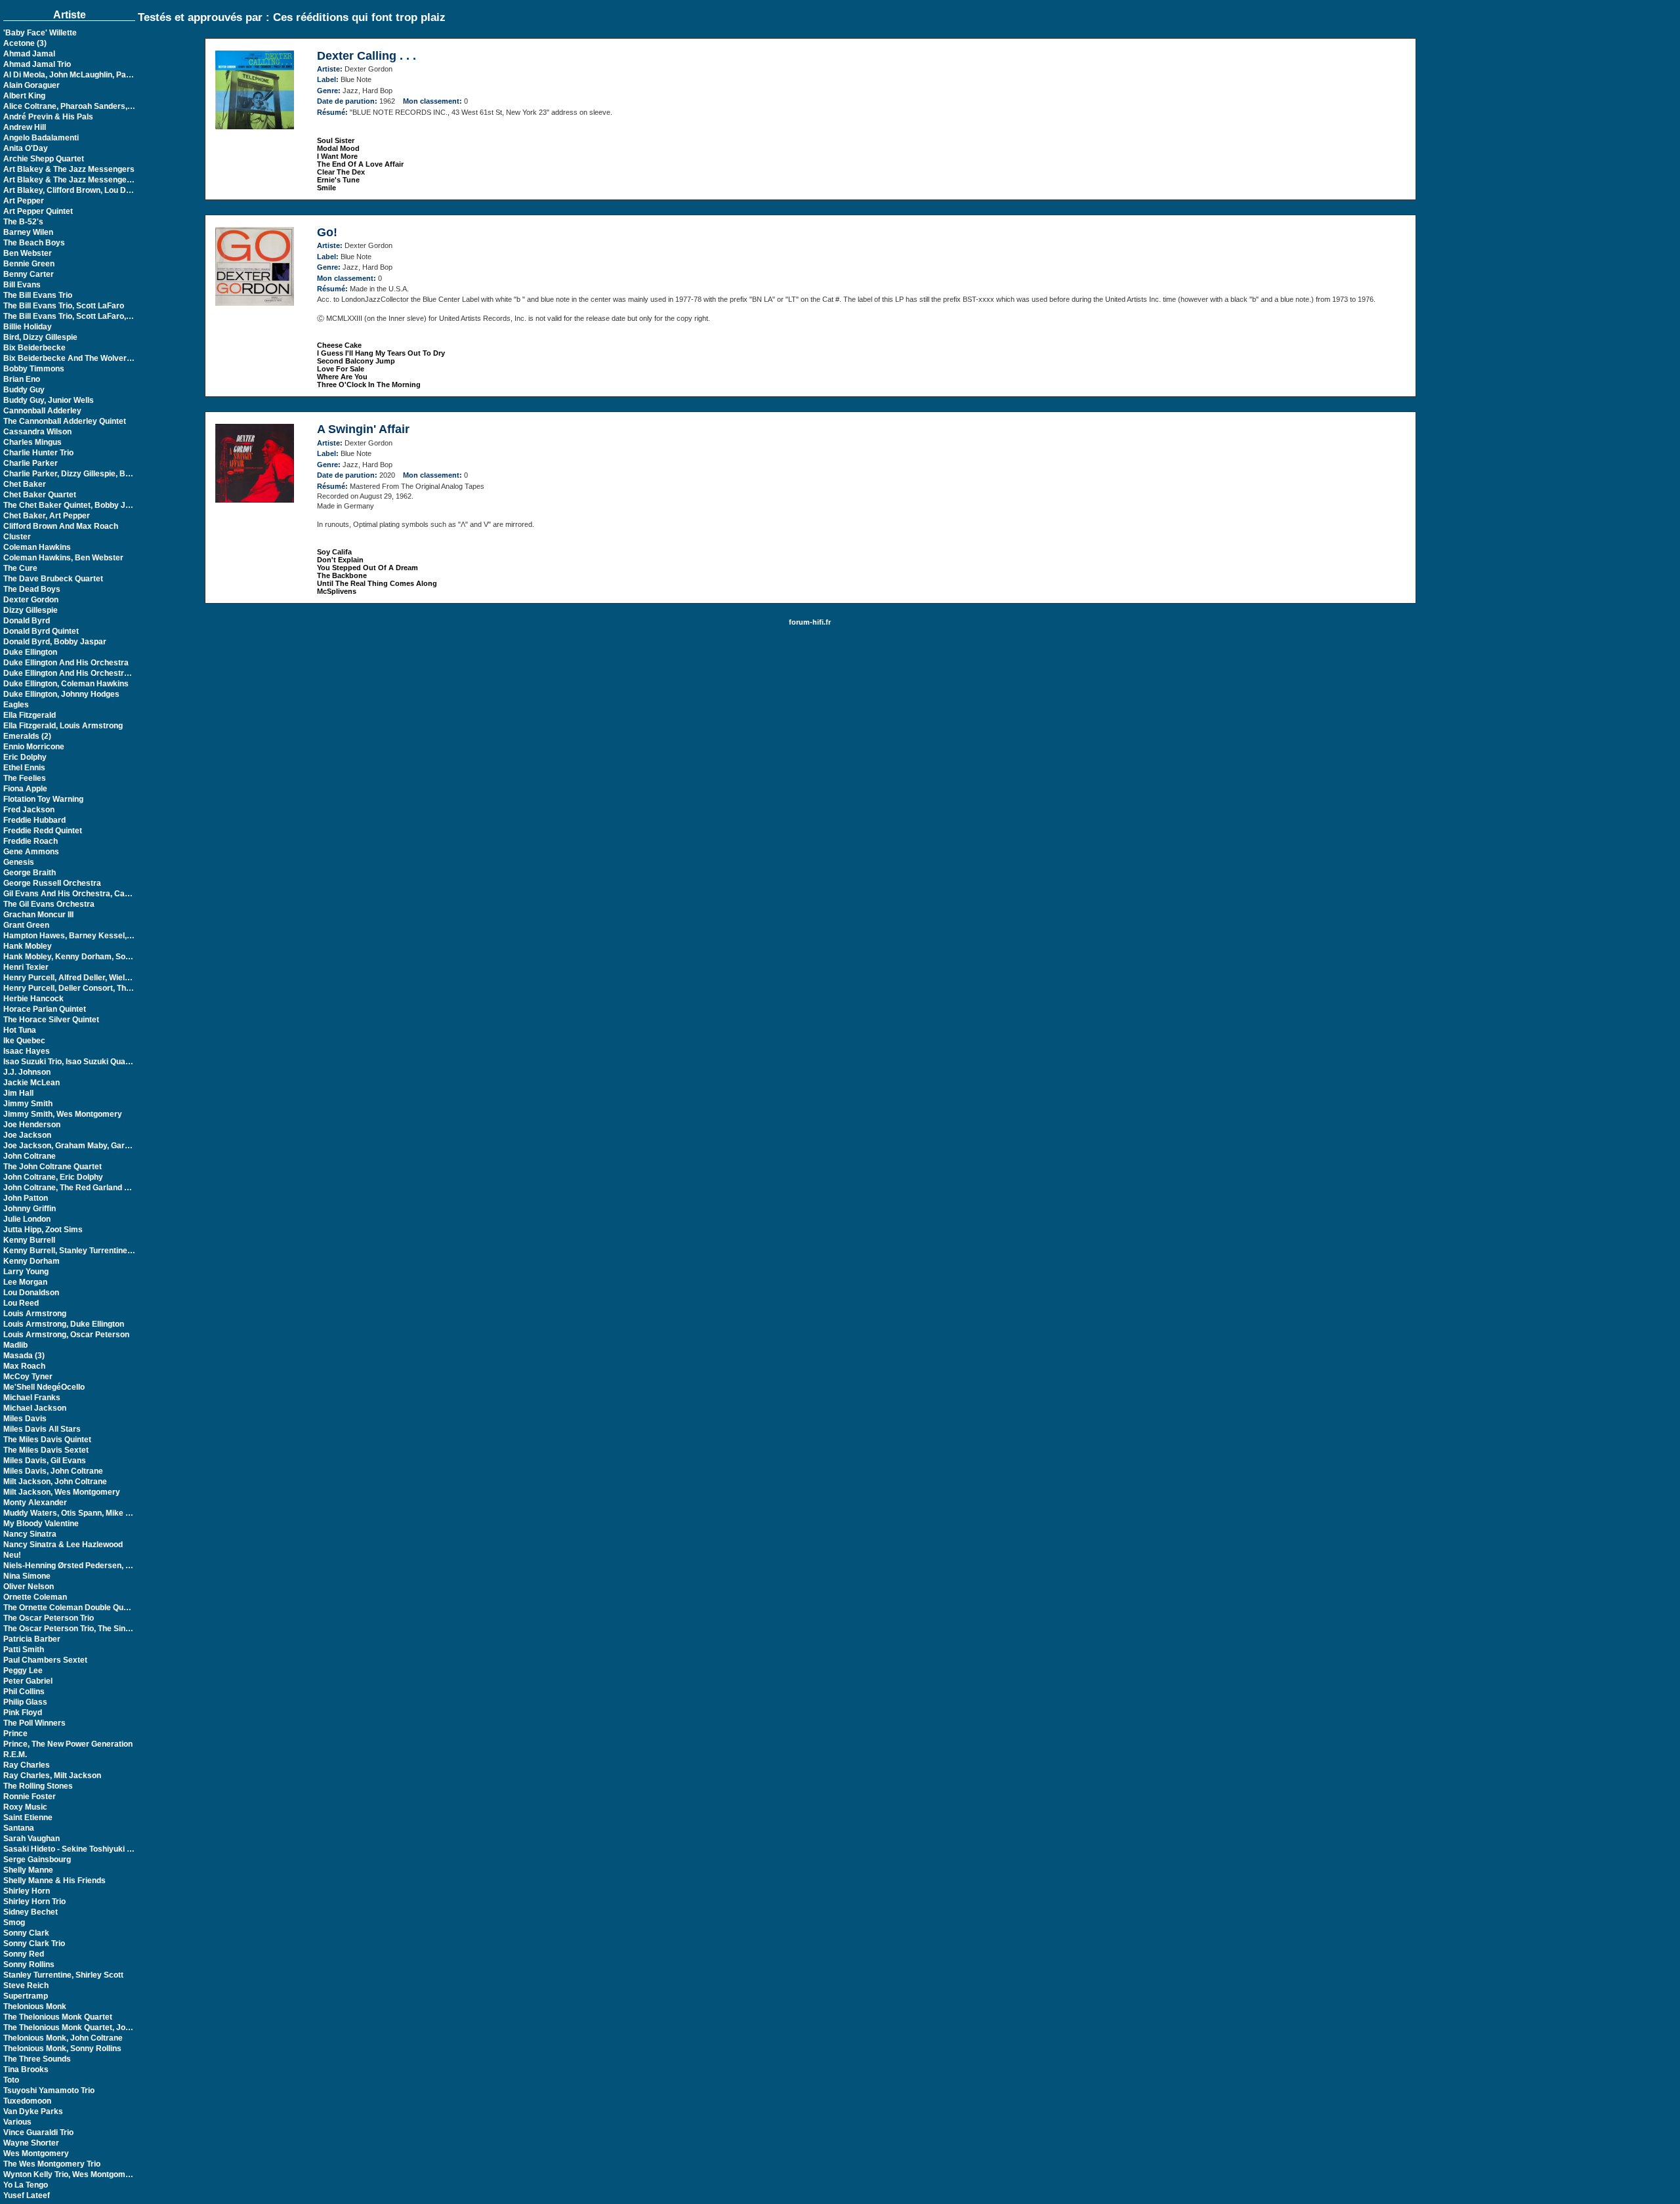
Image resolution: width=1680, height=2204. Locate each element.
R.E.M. (15, 1755)
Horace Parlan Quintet (45, 1009)
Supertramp (26, 1996)
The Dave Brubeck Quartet (53, 579)
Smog (14, 1923)
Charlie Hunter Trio (38, 453)
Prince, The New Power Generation (68, 1744)
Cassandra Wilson (37, 432)
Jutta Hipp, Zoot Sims (43, 1230)
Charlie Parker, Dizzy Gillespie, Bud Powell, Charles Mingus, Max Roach (136, 474)
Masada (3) (24, 1356)
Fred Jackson (29, 810)
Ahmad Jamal (29, 54)
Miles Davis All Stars (42, 1429)
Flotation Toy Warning (43, 799)
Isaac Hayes (27, 1051)
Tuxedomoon (27, 2101)
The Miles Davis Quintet (47, 1440)
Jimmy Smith (28, 1104)
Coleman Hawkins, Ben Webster (63, 558)
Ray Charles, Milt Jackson (52, 1776)
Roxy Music (25, 1807)
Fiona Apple (25, 789)
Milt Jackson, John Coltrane (55, 1482)
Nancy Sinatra (30, 1534)
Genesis (19, 862)
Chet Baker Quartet (40, 495)
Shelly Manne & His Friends (54, 1881)
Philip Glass (25, 1702)
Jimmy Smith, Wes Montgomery (63, 1114)
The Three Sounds (37, 2059)
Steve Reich (26, 1986)
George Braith (30, 873)
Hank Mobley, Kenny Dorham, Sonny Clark (82, 957)
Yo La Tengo (26, 2185)
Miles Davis (25, 1419)
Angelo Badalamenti (41, 138)
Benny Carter (29, 274)
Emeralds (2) (27, 736)
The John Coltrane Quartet (52, 1167)
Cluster (17, 537)
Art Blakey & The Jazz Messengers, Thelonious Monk (102, 180)
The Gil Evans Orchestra (49, 904)
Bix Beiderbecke (34, 348)
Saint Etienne (28, 1818)
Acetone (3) (25, 43)
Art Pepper (24, 201)
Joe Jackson (27, 1135)
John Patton (26, 1198)
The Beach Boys (34, 243)
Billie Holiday (28, 327)
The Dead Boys (32, 589)
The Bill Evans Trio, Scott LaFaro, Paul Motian (87, 316)
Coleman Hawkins (37, 547)
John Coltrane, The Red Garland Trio (71, 1188)
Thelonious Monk (35, 2006)
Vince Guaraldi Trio (38, 2132)
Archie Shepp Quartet (44, 159)
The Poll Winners (34, 1723)
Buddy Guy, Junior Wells (49, 400)
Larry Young (26, 1272)
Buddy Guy (24, 390)
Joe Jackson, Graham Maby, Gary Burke (79, 1146)
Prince (15, 1734)
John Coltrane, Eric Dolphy (53, 1177)
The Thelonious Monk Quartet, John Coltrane (86, 2027)
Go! (327, 232)
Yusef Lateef (27, 2195)
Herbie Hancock (33, 999)
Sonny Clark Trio (34, 1944)
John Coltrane (30, 1156)
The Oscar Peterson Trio (49, 1618)
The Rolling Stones (38, 1786)
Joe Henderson (32, 1125)
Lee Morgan (25, 1282)
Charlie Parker (31, 463)
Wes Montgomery (36, 2153)
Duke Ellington (30, 652)
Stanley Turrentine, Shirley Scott (63, 1975)
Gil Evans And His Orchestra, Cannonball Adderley (98, 894)
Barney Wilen (28, 232)
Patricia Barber (32, 1639)
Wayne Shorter (31, 2143)
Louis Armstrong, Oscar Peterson (66, 1335)
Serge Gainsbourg (37, 1860)
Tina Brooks (26, 2069)
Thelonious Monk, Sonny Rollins (62, 2048)
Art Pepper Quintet (38, 211)
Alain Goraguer (31, 85)
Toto (11, 2080)
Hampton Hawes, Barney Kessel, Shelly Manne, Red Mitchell (116, 936)
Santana (19, 1828)
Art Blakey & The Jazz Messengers (69, 169)
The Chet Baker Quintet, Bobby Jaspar (75, 505)
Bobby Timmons (34, 369)
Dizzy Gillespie (31, 610)
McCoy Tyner (28, 1377)
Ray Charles (27, 1765)
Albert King (24, 96)
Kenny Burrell (29, 1240)
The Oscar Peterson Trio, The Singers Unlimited (92, 1629)
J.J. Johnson (27, 1072)
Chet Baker (25, 484)
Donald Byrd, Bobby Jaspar (55, 642)
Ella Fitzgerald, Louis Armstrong (63, 726)
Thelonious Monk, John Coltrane (63, 2038)
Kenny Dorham (31, 1261)
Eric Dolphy (25, 757)
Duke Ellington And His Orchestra (66, 663)
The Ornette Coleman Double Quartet (72, 1608)
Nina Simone (27, 1576)
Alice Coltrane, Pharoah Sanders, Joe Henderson (95, 106)
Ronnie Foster (30, 1797)
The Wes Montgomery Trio (52, 2164)
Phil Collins (24, 1692)
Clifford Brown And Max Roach (61, 526)
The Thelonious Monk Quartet (58, 2017)
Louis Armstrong (35, 1314)
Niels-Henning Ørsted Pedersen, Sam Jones (85, 1566)
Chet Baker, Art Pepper (47, 516)
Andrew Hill (25, 127)
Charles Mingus (32, 442)
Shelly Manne (28, 1870)
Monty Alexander (35, 1503)
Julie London (27, 1219)
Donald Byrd (27, 621)
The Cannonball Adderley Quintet (65, 421)
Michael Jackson (35, 1408)
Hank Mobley (28, 946)
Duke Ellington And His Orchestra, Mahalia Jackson (99, 673)
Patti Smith (24, 1650)
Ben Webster (28, 253)
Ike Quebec (24, 1041)
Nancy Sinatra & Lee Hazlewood (63, 1545)
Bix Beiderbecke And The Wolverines (73, 358)
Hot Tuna (20, 1030)
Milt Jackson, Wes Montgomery (62, 1492)
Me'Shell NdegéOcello (44, 1387)
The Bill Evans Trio (38, 295)
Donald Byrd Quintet (41, 631)
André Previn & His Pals (48, 117)
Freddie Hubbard (34, 820)
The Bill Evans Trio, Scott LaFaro (64, 306)
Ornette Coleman (35, 1597)
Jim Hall (18, 1093)
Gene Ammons (31, 852)
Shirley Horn (27, 1891)
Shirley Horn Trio (34, 1902)
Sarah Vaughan (31, 1839)
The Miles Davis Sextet (46, 1450)
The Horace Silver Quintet (51, 1020)
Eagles (16, 705)
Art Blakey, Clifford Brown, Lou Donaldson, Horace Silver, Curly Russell (136, 190)
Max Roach (24, 1366)
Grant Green (26, 925)
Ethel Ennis (24, 768)
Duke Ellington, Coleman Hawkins (66, 684)
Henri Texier (26, 967)
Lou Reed (21, 1303)
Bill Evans (22, 285)
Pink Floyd (23, 1713)
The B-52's (23, 222)
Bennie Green (29, 264)
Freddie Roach (31, 841)
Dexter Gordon (31, 600)
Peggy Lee (23, 1671)
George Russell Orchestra (52, 883)
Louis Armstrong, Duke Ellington (64, 1324)
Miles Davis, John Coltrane (53, 1471)
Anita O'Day (26, 148)
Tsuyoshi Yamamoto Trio (49, 2090)
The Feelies (25, 778)
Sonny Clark (26, 1933)
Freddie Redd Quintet (43, 831)
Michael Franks (32, 1398)
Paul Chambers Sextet (45, 1660)
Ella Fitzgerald (30, 715)
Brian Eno (22, 379)
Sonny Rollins (29, 1965)
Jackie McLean (31, 1083)
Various (17, 2122)
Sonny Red (24, 1954)
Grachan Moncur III (38, 915)
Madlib (15, 1345)
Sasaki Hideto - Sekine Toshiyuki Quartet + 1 (86, 1849)
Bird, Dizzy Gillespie (40, 337)
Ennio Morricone (34, 747)
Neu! (12, 1555)
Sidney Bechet (31, 1912)
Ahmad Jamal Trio (37, 64)
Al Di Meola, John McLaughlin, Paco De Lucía (87, 75)
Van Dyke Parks (33, 2111)
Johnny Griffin (30, 1209)
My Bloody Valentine (41, 1524)
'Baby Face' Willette (40, 33)
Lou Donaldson (31, 1293)
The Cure (20, 568)
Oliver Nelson (29, 1587)
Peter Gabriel (28, 1681)
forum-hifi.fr (810, 622)
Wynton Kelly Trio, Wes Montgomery (71, 2174)
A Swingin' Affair (363, 429)
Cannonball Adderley (42, 411)
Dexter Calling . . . (367, 56)
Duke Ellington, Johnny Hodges (61, 694)
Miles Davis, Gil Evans (45, 1461)
